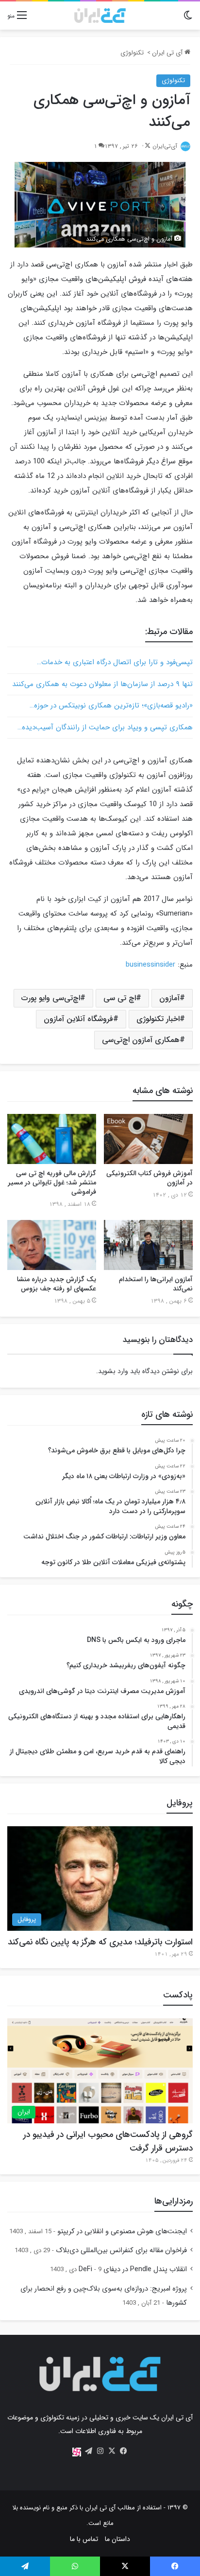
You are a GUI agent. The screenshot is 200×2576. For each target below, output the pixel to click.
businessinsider (150, 965)
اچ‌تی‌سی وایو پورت (51, 998)
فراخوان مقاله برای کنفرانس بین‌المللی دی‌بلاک (121, 2250)
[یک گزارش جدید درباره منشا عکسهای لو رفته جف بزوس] (52, 1245)
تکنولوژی (132, 53)
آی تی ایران (168, 53)
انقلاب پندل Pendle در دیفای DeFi (133, 2269)
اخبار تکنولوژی (158, 1019)
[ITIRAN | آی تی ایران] (100, 16)
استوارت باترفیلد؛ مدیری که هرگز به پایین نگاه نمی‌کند (100, 1942)
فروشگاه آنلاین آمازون (78, 1019)
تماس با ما (84, 2539)
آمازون (169, 998)
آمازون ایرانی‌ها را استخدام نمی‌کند (156, 1284)
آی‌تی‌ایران (165, 146)
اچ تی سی (120, 998)
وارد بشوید (113, 1371)
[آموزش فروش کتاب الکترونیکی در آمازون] (148, 1139)
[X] (112, 2451)
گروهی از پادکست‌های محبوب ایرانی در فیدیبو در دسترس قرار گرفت (108, 2141)
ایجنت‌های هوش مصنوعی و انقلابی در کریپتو (122, 2232)
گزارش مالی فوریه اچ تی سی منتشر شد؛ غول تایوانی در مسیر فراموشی (52, 1182)
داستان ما (117, 2539)
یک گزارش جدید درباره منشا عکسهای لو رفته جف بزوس (57, 1284)
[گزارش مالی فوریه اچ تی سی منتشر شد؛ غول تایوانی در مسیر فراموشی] (52, 1139)
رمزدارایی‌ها (174, 2201)
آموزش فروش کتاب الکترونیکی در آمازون (150, 1178)
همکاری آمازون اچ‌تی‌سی (141, 1040)
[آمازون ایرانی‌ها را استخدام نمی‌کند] (148, 1245)
